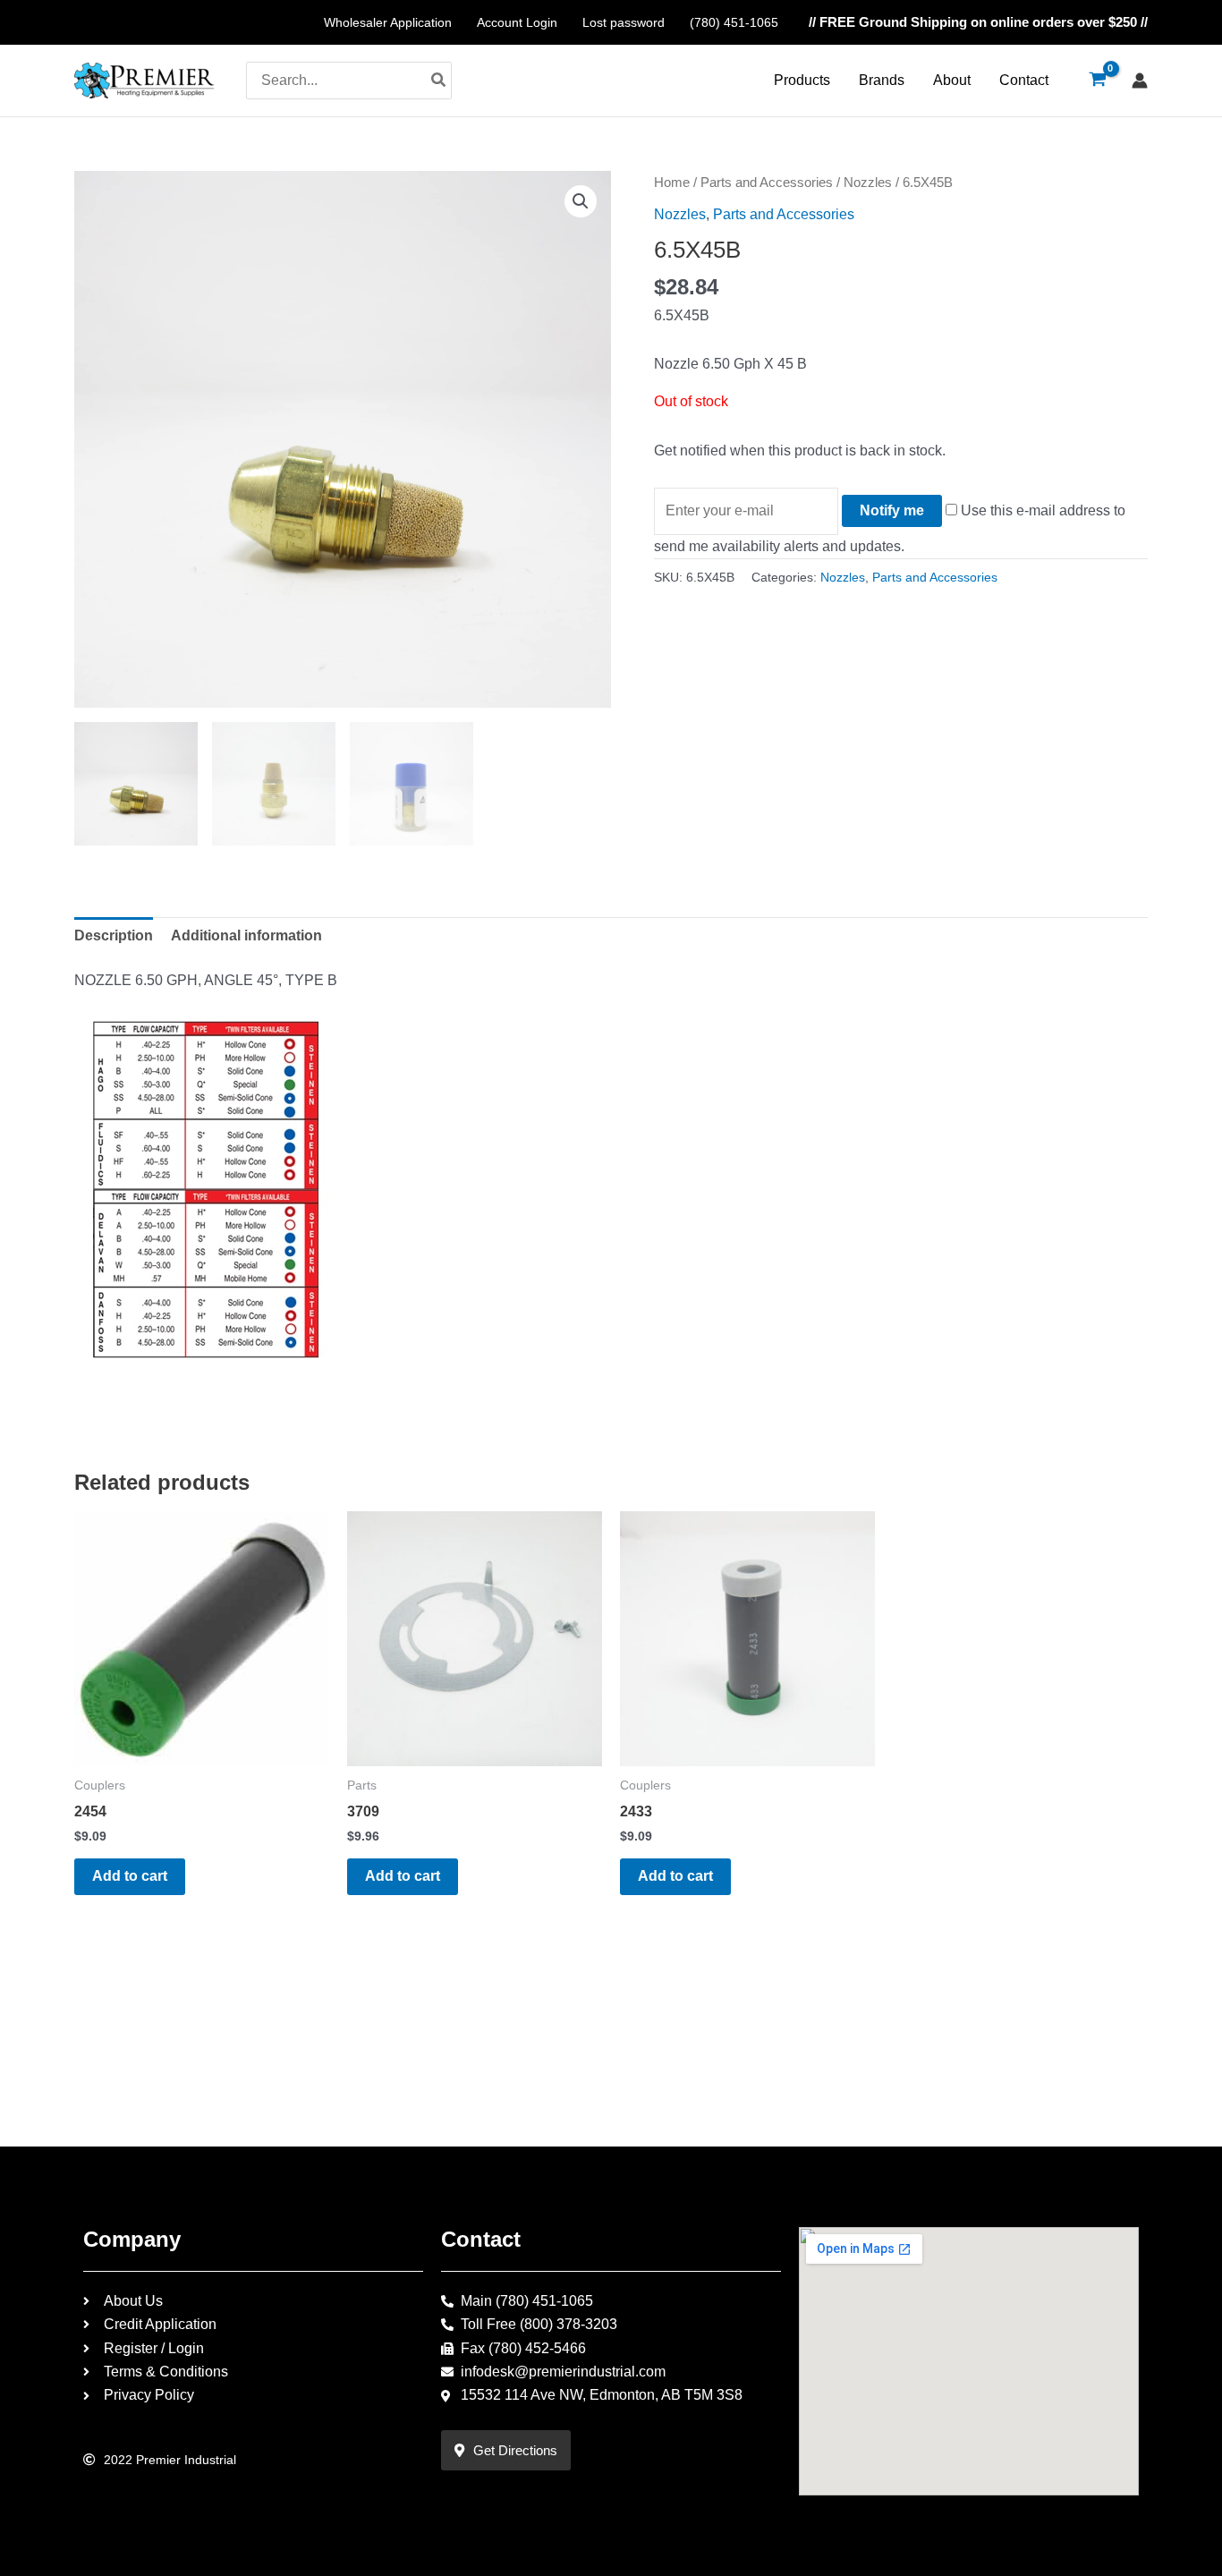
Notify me (892, 510)
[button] (581, 201)
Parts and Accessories (767, 183)
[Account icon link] (1140, 81)
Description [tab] (114, 935)
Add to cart (130, 1876)
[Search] (439, 81)
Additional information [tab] (246, 935)
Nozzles (868, 183)
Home (672, 183)
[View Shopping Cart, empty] (1097, 81)
